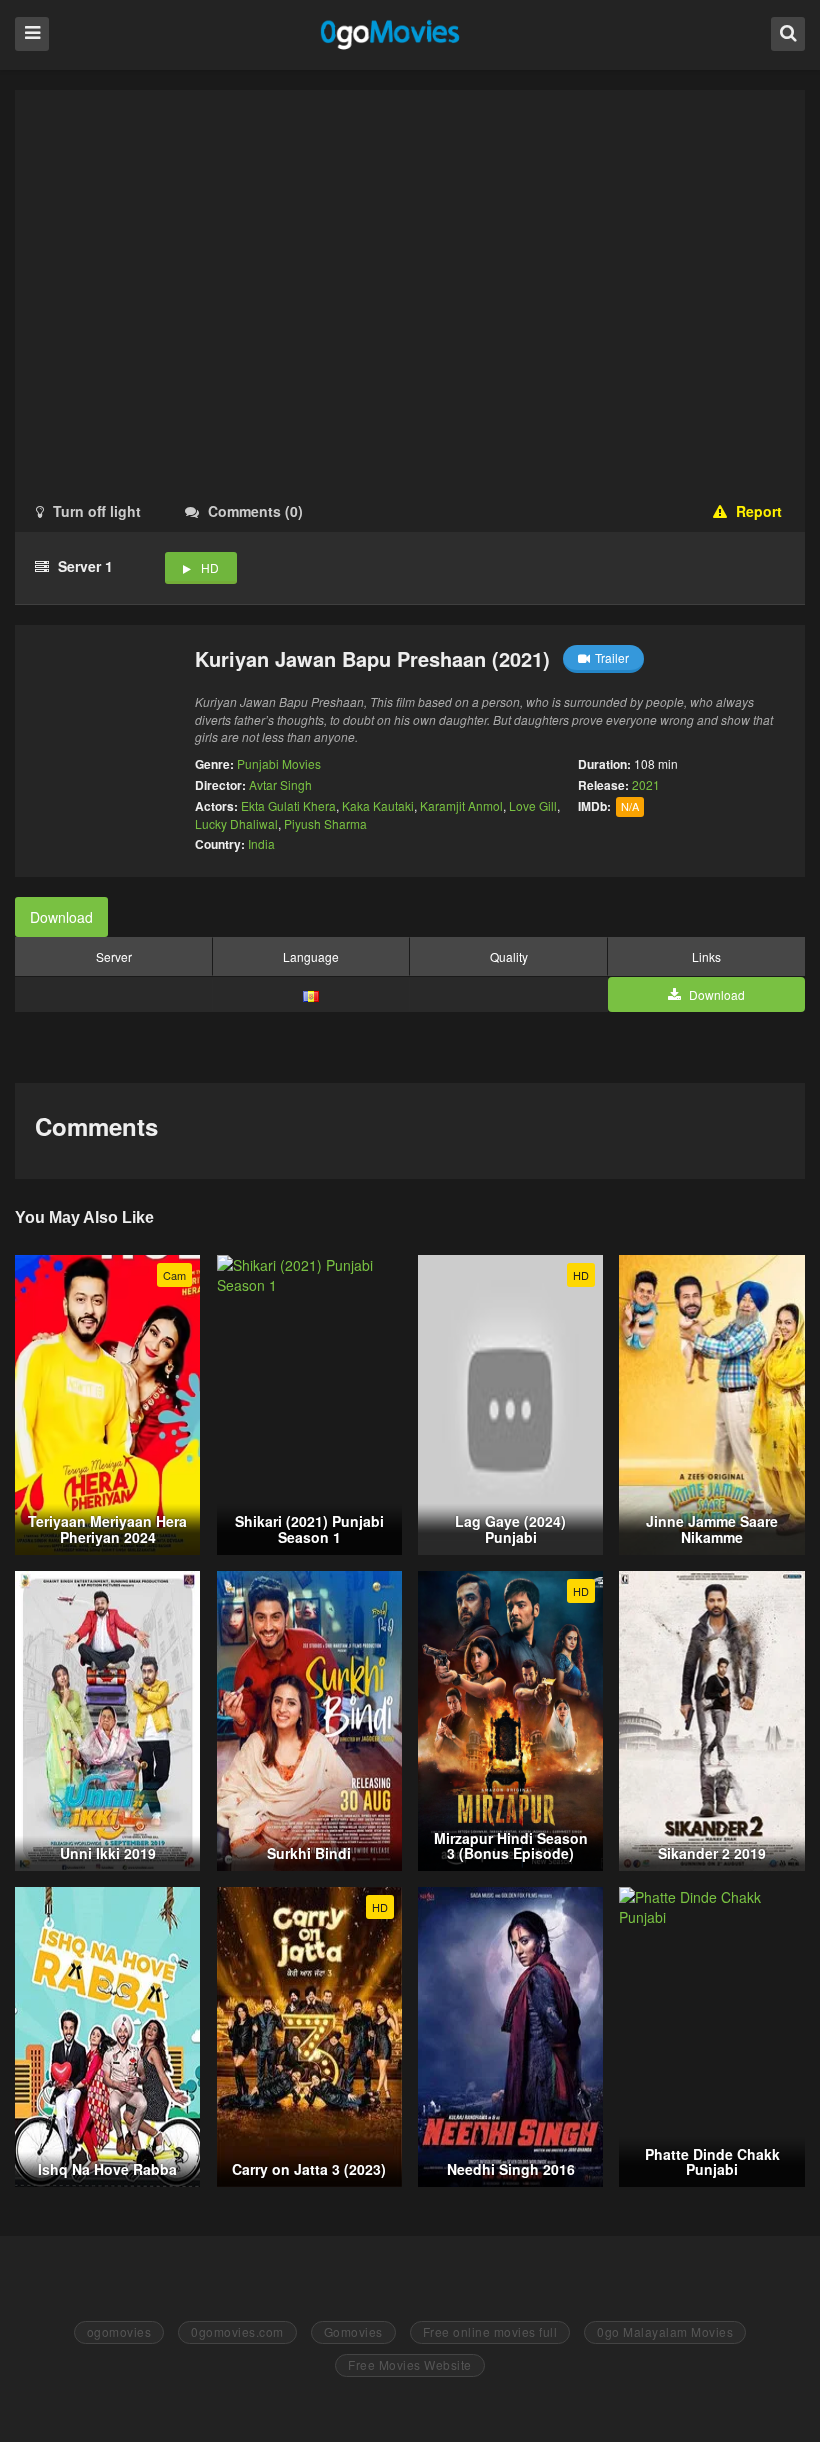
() (255, 511)
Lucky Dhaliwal (236, 823)
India (261, 843)
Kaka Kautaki (378, 805)
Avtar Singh (280, 784)
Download (61, 917)
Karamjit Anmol (461, 805)
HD (210, 567)
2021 (646, 784)
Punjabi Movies (279, 763)
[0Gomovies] (391, 33)
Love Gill (533, 805)
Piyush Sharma (325, 823)
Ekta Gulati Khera (288, 805)
